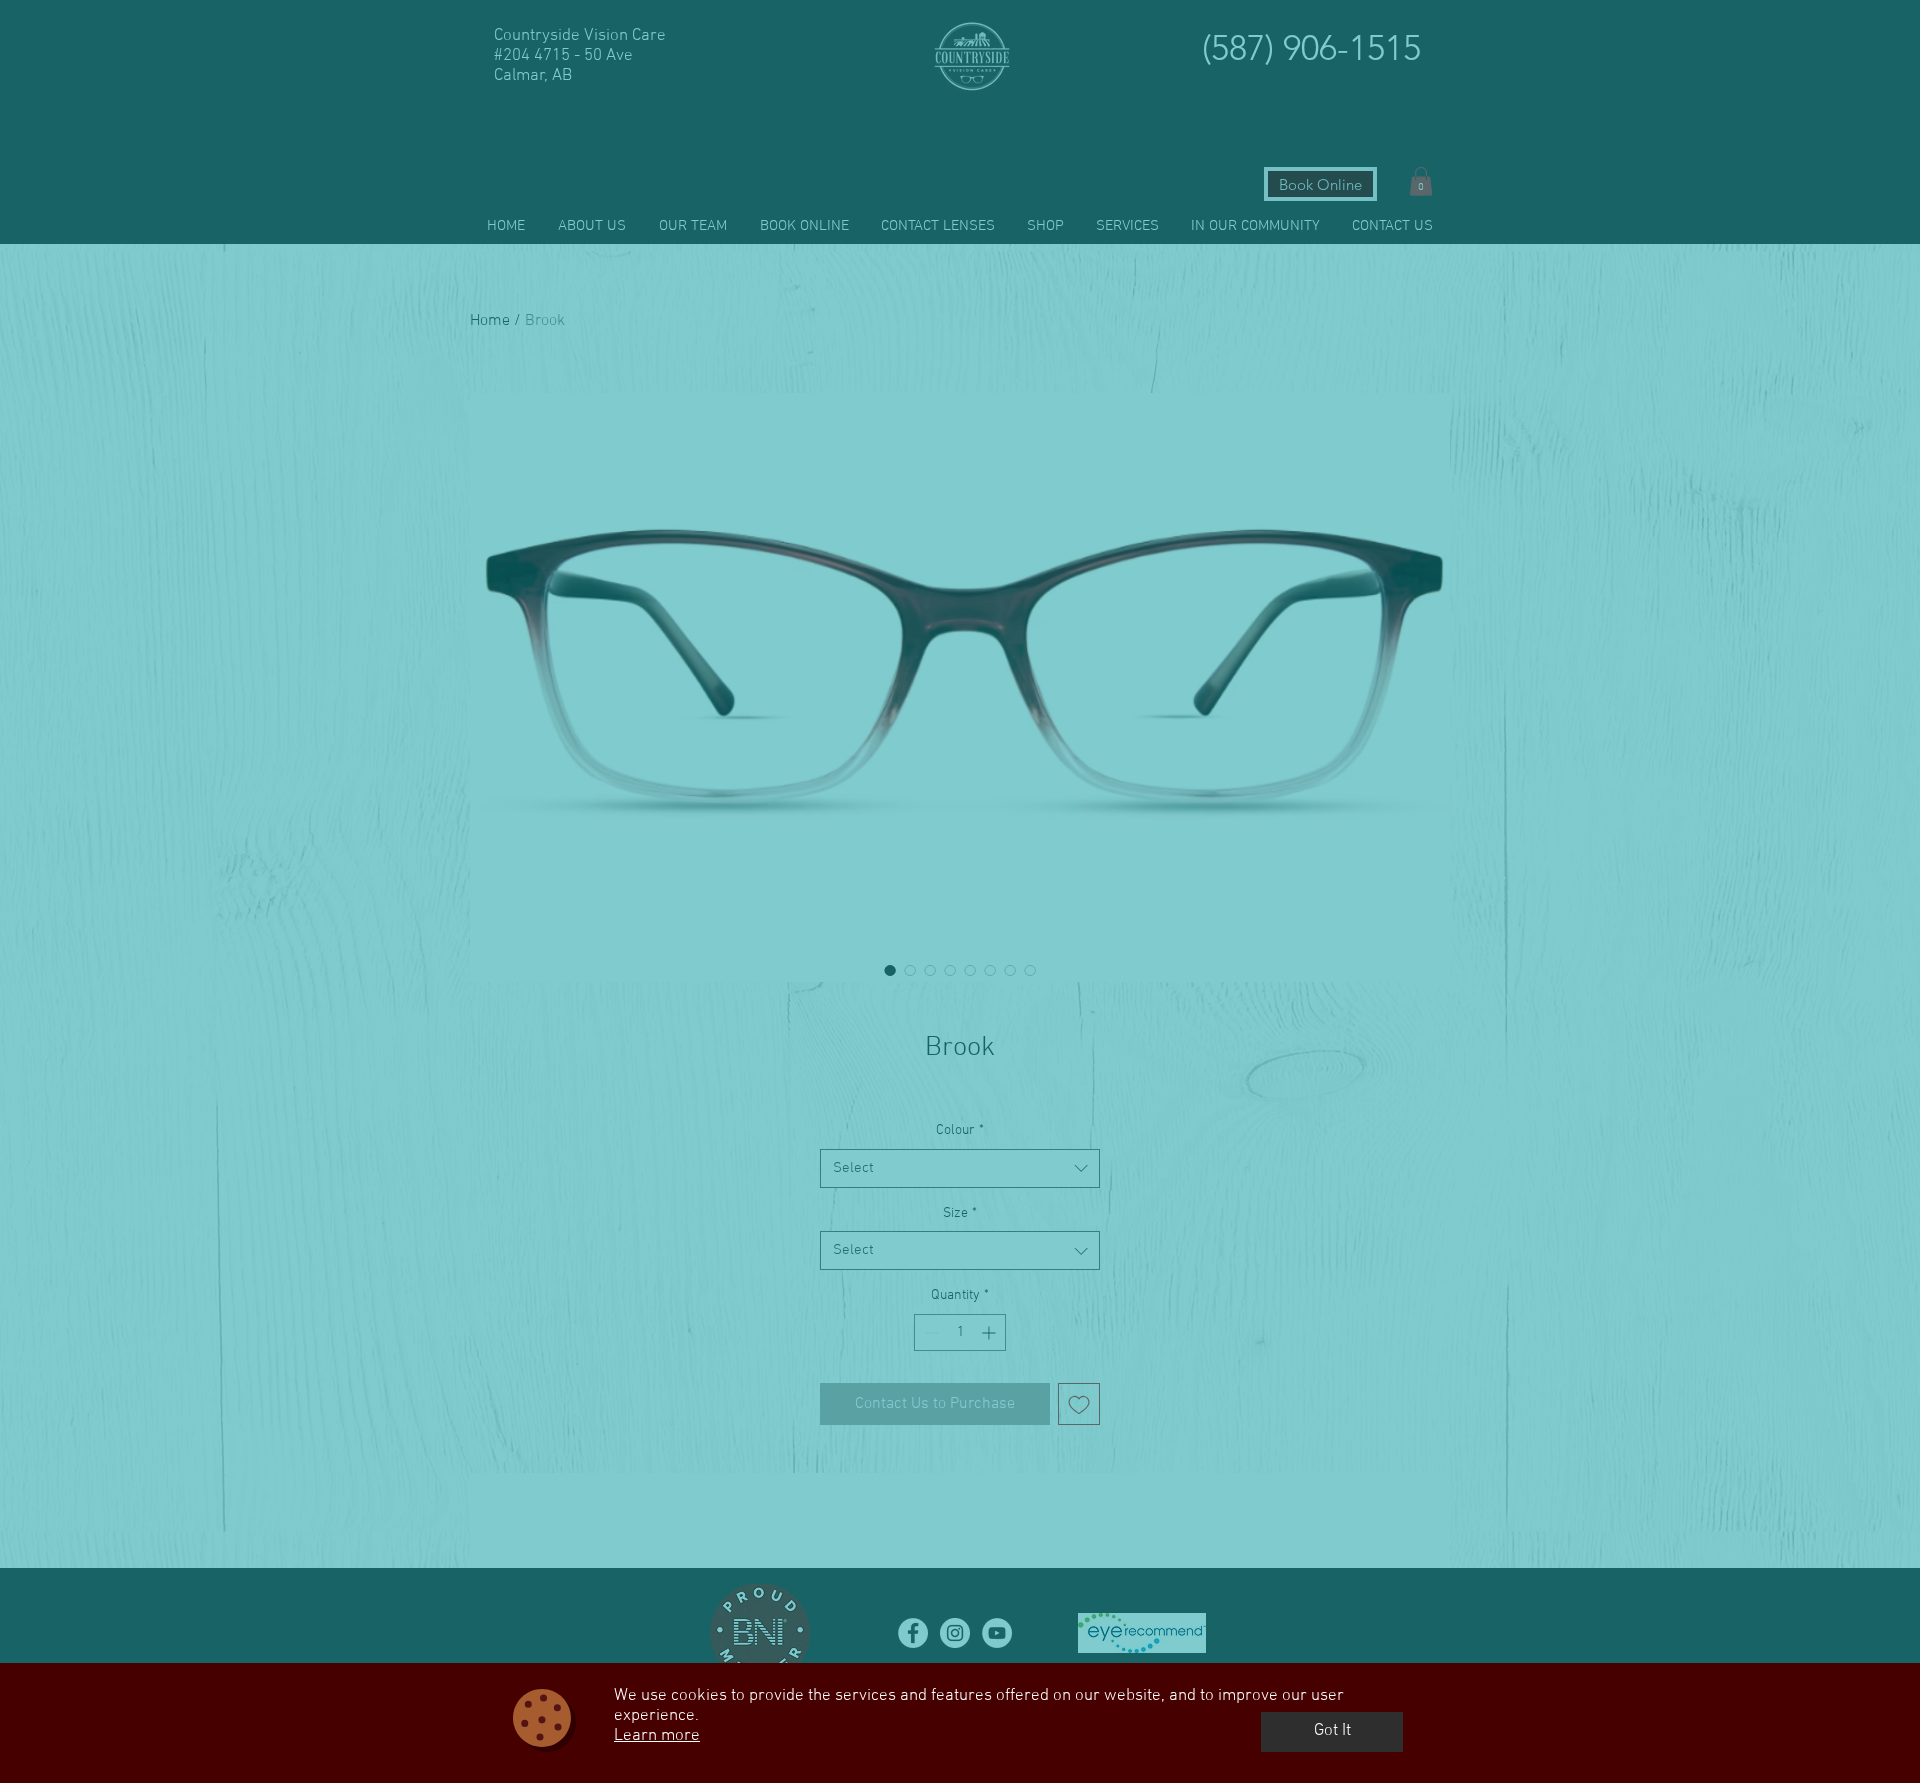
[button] (1332, 1732)
